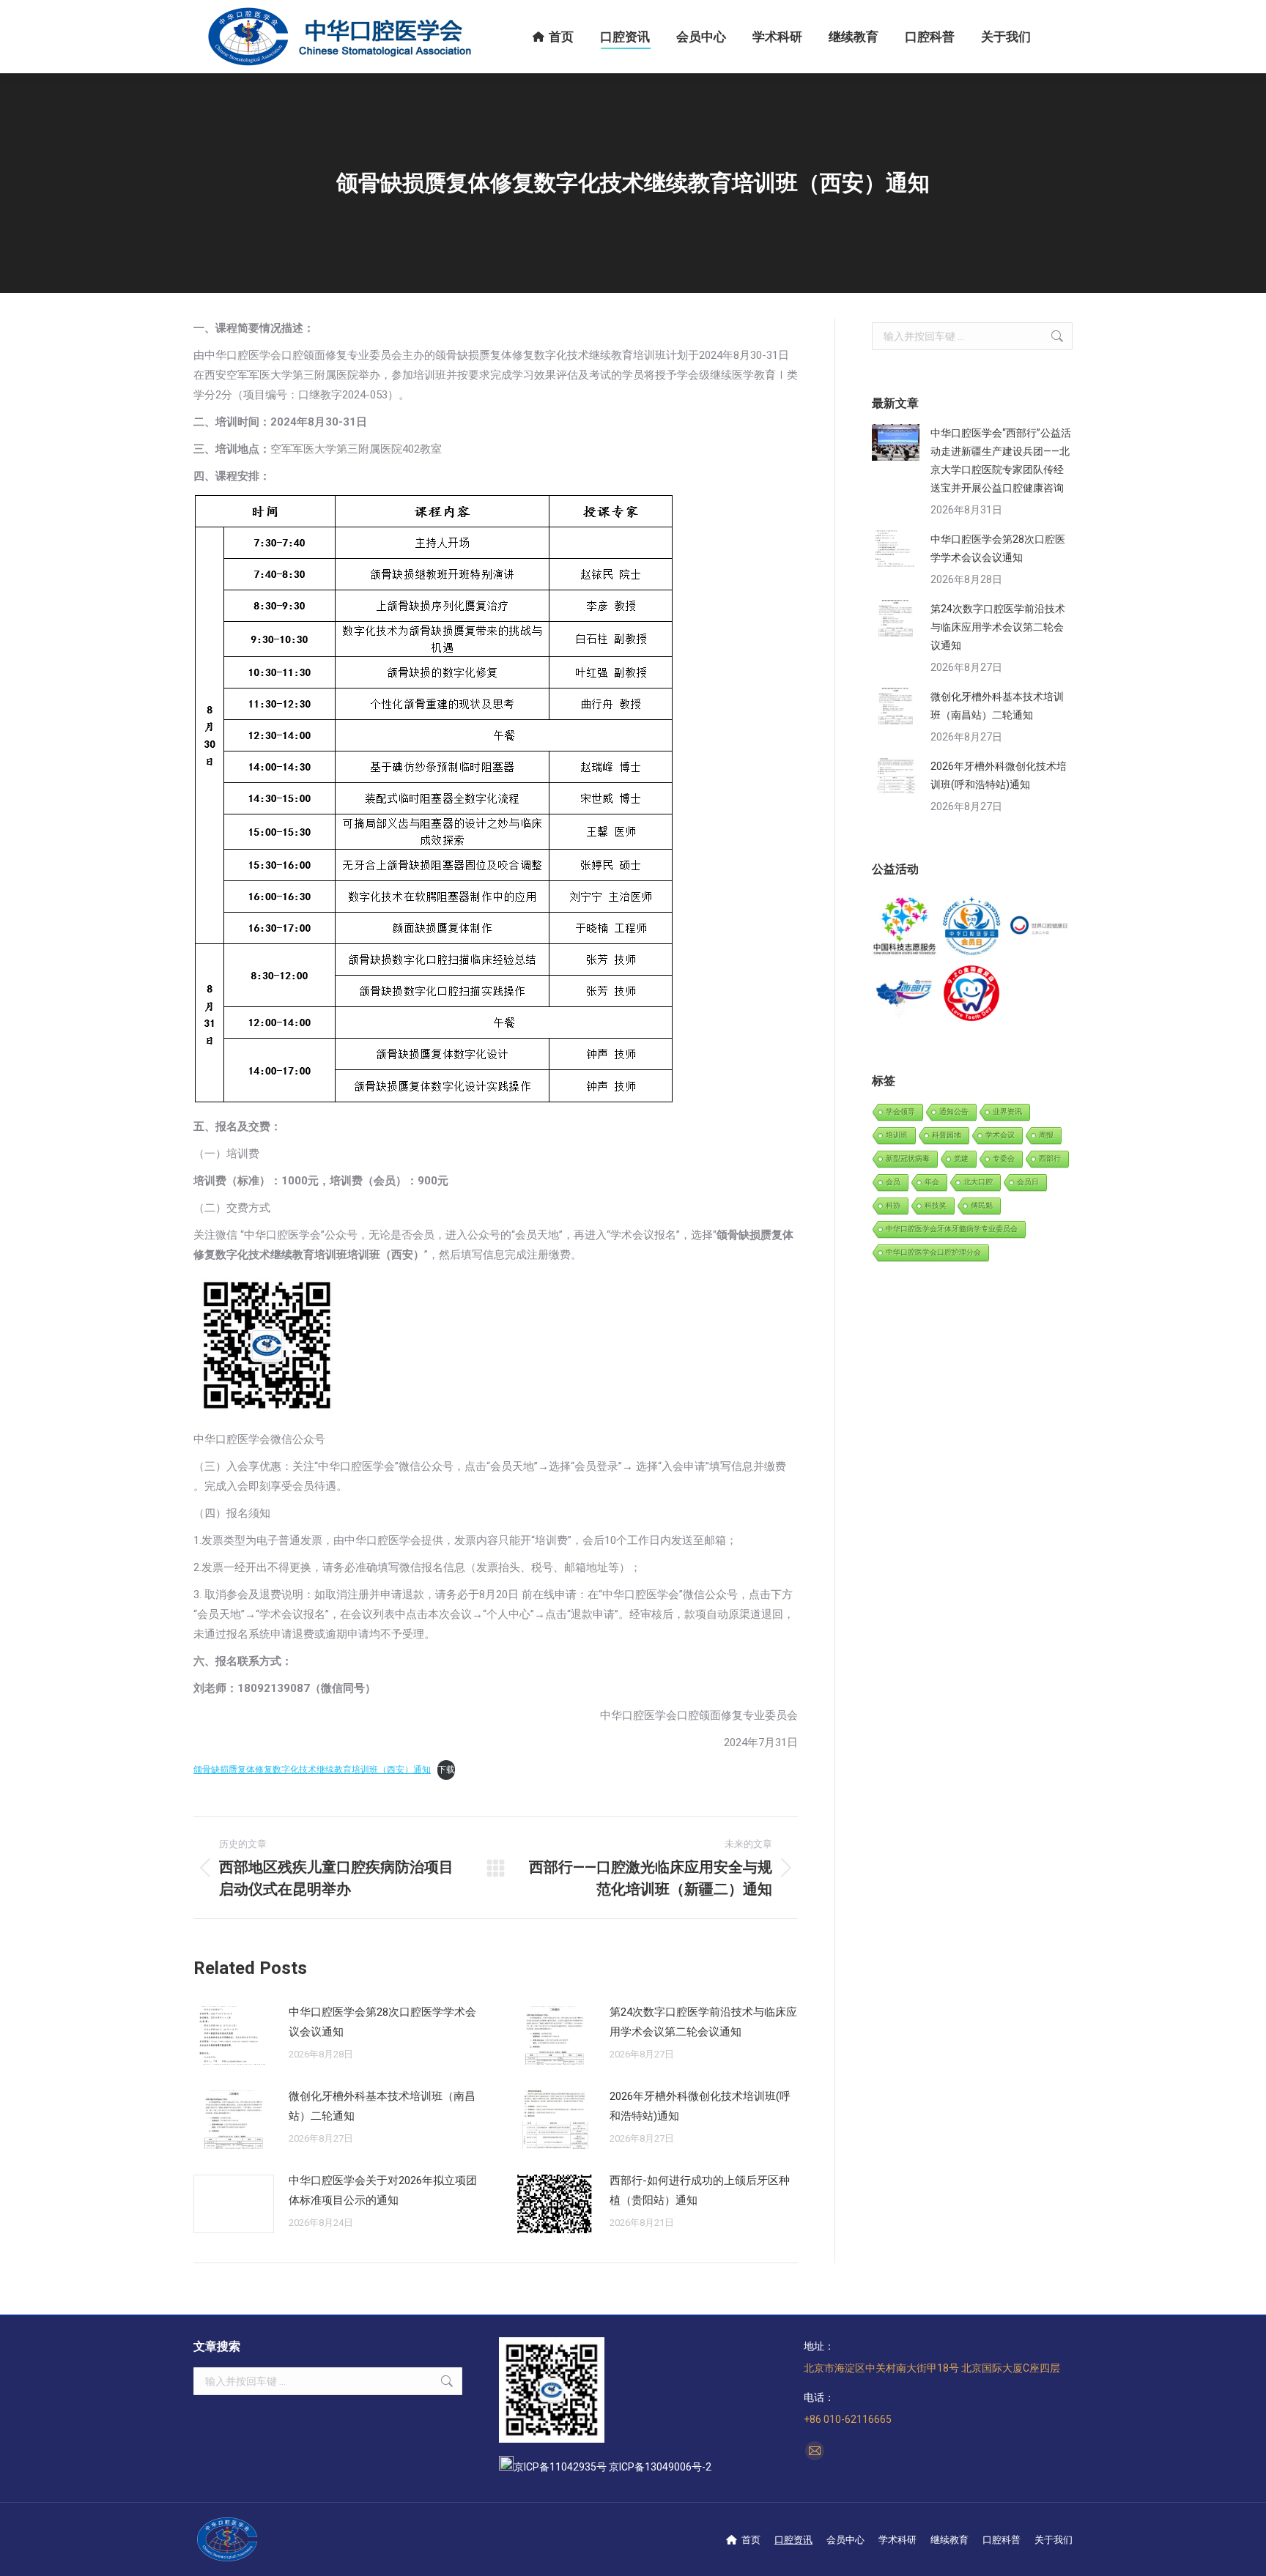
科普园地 (947, 1135)
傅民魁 (982, 1205)
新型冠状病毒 (908, 1158)
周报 (1046, 1135)
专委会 (1004, 1158)
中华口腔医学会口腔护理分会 (933, 1252)
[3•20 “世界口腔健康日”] (1039, 927)
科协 (893, 1205)
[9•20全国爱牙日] (972, 994)
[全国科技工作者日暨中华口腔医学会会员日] (972, 927)
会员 (893, 1182)
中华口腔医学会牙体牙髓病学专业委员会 (952, 1229)
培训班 (897, 1135)
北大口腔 (978, 1182)
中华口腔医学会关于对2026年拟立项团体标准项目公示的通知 (383, 2190)
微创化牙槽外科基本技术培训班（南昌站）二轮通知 (382, 2106)
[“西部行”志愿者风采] (905, 927)
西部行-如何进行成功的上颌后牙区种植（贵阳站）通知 (700, 2190)
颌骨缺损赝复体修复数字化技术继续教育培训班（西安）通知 (312, 1770)
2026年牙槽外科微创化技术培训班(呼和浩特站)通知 (700, 2106)
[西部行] (905, 994)
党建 (961, 1158)
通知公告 (954, 1111)
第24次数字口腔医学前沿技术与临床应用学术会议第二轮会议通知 (703, 2022)
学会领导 (900, 1111)
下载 (446, 1770)
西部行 (1050, 1158)
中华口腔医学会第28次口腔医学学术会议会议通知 (382, 2022)
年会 (932, 1182)
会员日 (1028, 1182)
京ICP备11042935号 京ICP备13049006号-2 (612, 2467)
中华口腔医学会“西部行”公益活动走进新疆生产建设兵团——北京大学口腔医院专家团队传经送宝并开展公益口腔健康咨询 (1001, 460)
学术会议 (1000, 1135)
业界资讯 (1007, 1111)
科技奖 (936, 1205)
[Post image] (234, 2035)
